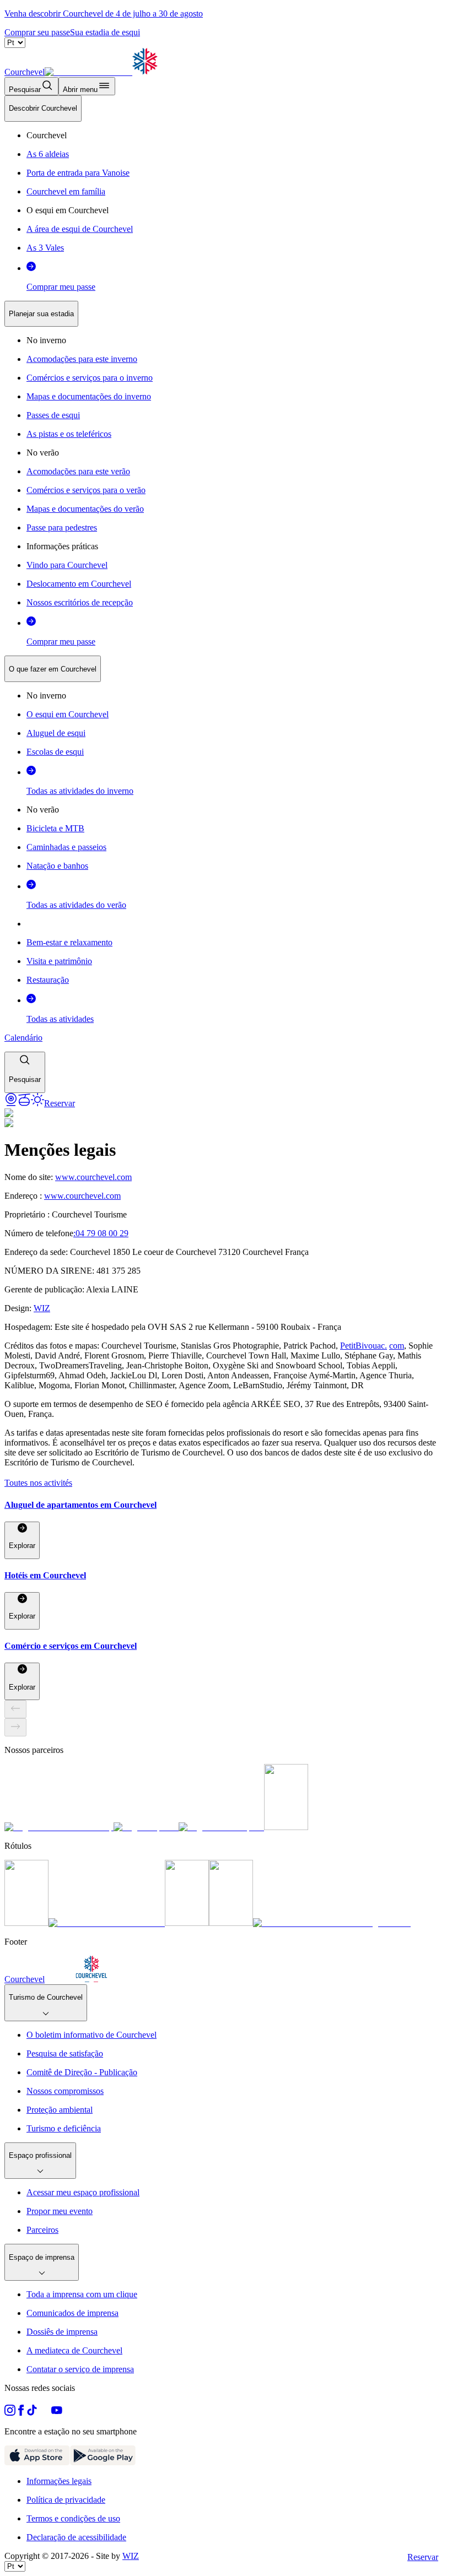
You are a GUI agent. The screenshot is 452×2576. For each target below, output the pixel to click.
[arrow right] (15, 1727)
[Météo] (37, 1103)
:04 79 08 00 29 (101, 1233)
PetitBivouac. (364, 1346)
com (397, 1346)
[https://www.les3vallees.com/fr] (231, 1923)
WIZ (42, 1308)
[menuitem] (43, 109)
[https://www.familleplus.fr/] (107, 1923)
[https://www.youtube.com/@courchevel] (57, 2413)
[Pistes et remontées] (24, 1103)
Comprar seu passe (37, 32)
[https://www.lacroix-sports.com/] (221, 1827)
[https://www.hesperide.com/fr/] (146, 1827)
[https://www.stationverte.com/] (187, 1923)
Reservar (423, 2557)
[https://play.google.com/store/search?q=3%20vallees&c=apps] (103, 2462)
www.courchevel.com (93, 1177)
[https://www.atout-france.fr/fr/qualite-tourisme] (26, 1923)
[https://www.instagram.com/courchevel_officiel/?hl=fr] (10, 2413)
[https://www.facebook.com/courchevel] (21, 2413)
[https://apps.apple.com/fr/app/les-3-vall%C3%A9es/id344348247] (37, 2462)
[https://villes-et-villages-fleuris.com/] (332, 1923)
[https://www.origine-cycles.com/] (286, 1827)
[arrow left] (15, 1709)
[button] (25, 1072)
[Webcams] (11, 1103)
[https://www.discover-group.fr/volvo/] (59, 1827)
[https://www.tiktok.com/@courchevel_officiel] (32, 2413)
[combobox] (226, 594)
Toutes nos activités (38, 1483)
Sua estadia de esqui (105, 32)
